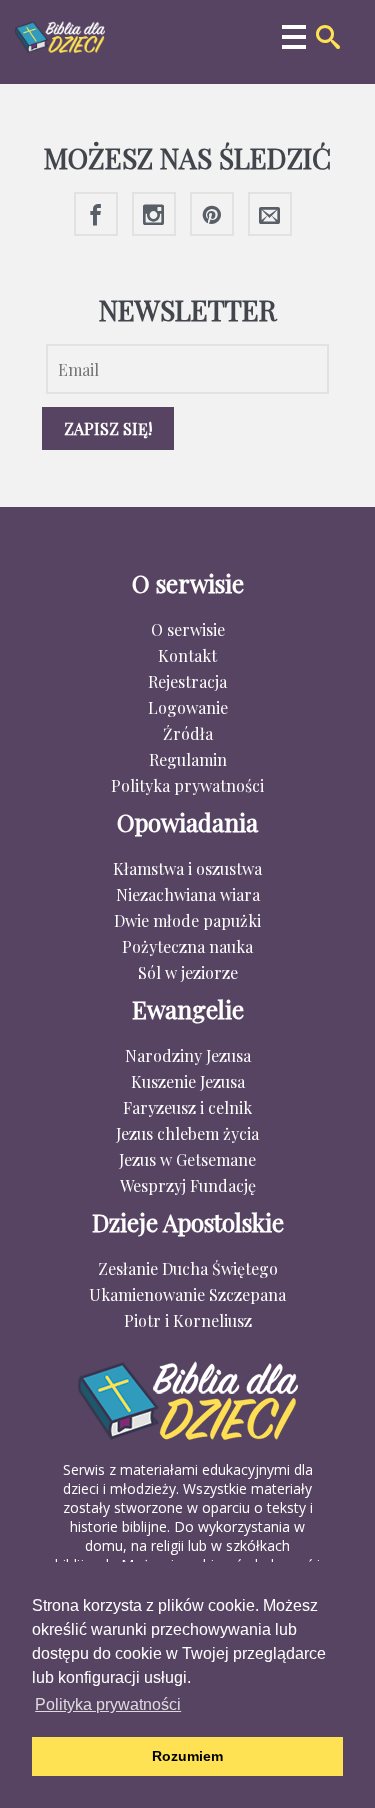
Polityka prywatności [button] (108, 1704)
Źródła (188, 733)
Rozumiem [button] (187, 1756)
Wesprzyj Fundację (188, 1185)
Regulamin (188, 759)
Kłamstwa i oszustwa (187, 868)
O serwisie (188, 629)
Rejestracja (187, 681)
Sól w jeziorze (188, 972)
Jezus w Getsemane (187, 1159)
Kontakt (187, 655)
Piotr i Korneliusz (188, 1320)
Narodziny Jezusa (188, 1055)
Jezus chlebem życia (187, 1133)
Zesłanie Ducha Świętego (188, 1268)
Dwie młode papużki (187, 920)
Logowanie (188, 707)
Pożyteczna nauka (187, 946)
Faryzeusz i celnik (187, 1107)
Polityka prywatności (187, 785)
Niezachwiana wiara (188, 894)
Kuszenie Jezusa (188, 1081)
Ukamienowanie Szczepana (187, 1294)
